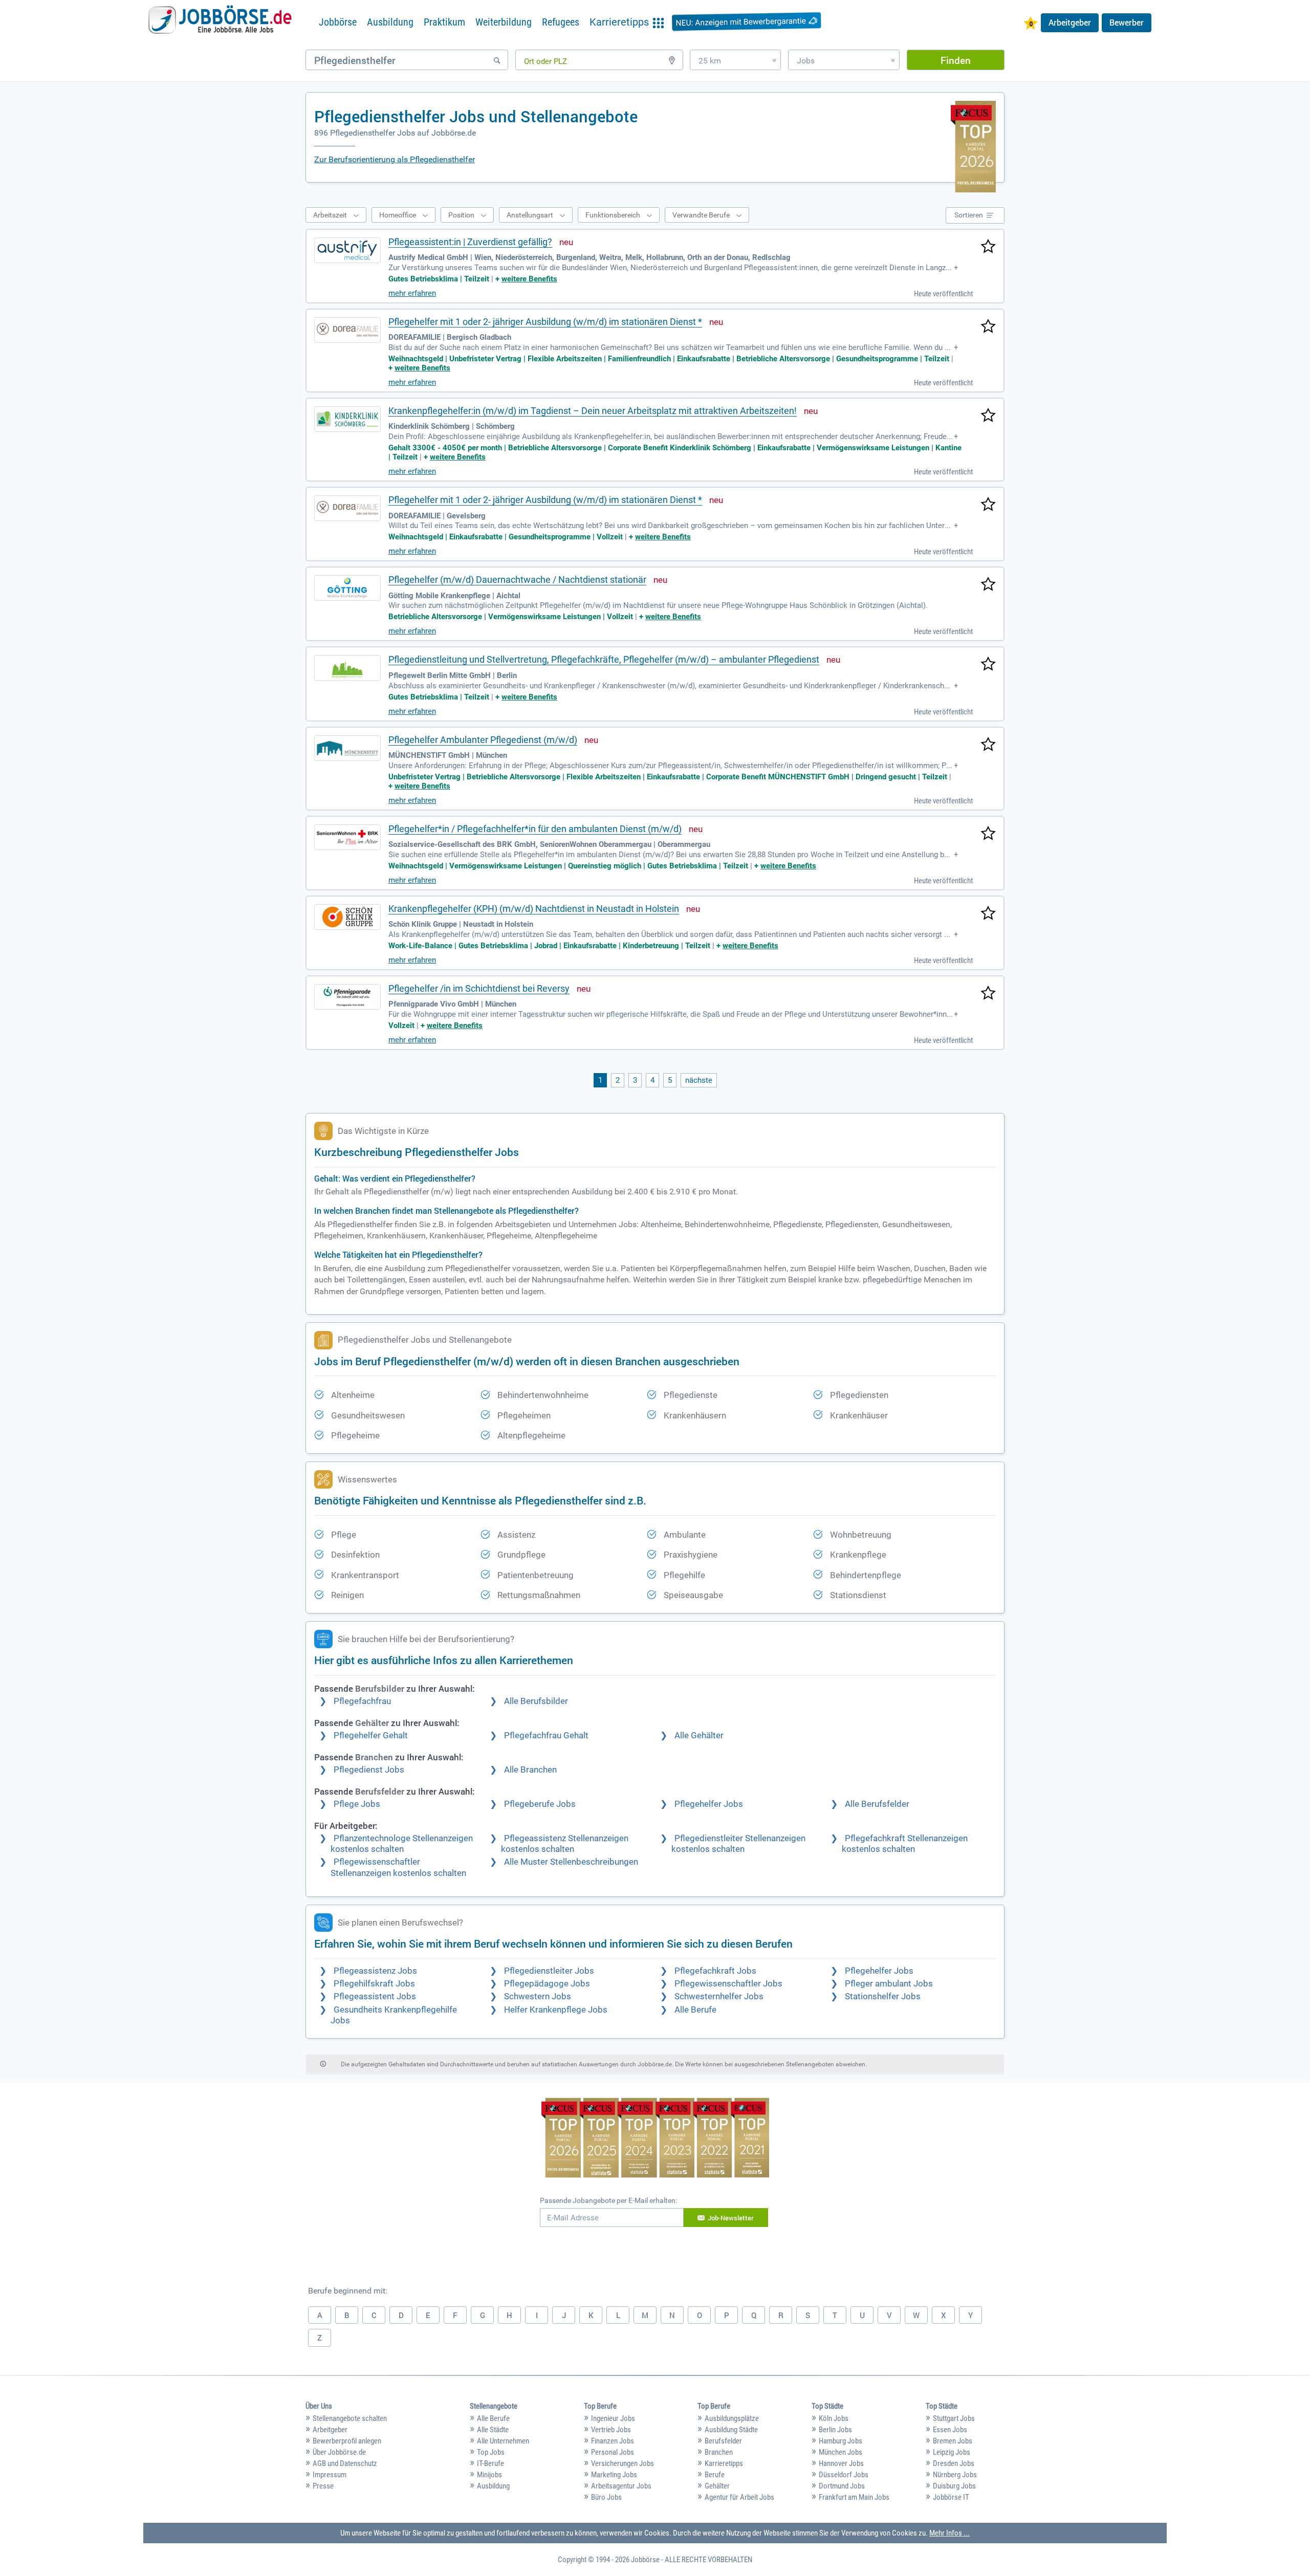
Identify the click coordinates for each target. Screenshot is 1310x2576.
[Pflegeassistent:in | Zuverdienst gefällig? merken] (988, 247)
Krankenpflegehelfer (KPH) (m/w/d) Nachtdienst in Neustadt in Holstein (534, 909)
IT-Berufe (490, 2463)
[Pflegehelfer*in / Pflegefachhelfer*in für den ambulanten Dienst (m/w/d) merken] (988, 834)
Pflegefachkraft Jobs (715, 1971)
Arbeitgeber (1070, 23)
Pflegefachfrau (362, 1701)
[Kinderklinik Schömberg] (347, 419)
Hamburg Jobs (840, 2441)
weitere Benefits (529, 279)
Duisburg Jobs (954, 2486)
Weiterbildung (504, 22)
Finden (956, 60)
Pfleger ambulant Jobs (889, 1984)
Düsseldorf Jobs (844, 2475)
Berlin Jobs (835, 2430)
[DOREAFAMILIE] (347, 330)
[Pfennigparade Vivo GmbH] (347, 997)
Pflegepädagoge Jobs (547, 1984)
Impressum (330, 2475)
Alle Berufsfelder (877, 1804)
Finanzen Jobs (613, 2441)
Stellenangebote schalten (350, 2418)
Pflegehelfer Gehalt (371, 1735)
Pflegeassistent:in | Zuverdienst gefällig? (470, 242)
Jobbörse (338, 22)
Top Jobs (491, 2452)
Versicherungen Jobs (623, 2463)
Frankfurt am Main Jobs (854, 2497)
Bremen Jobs (953, 2441)
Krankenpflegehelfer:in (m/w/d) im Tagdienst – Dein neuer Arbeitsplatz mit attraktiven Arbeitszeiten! (593, 411)
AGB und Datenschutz (345, 2463)
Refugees (561, 22)
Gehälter (717, 2486)
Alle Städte (493, 2430)
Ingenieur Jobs (613, 2418)
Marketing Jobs (614, 2475)
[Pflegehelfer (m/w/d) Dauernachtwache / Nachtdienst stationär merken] (988, 585)
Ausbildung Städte (731, 2430)
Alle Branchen (530, 1770)
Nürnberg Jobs (955, 2475)
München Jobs (840, 2452)
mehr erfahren (412, 293)
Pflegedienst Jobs (369, 1770)
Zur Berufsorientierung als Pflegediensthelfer (395, 159)
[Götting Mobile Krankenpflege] (347, 588)
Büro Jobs (606, 2497)
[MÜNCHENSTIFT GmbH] (347, 748)
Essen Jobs (950, 2430)
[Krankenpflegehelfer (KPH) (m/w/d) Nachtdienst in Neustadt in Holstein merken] (988, 914)
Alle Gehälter (699, 1735)
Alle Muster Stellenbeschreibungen (571, 1862)
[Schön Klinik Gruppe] (347, 917)
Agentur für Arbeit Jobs (739, 2497)
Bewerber (1127, 23)
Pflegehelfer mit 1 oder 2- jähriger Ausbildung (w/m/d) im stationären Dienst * (545, 322)
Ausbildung (390, 22)
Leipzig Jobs (952, 2452)
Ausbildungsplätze (732, 2418)
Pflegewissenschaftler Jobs (728, 1984)
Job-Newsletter (731, 2218)
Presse (323, 2486)
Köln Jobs (834, 2418)
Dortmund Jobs (842, 2486)
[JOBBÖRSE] (220, 22)
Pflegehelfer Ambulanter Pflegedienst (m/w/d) (483, 740)
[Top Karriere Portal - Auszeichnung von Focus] (655, 2139)
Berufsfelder (723, 2441)
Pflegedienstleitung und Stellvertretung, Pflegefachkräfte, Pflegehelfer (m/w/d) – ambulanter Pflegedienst (604, 659)
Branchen (719, 2452)
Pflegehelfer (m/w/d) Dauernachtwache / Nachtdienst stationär (517, 580)
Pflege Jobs (357, 1804)
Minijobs (489, 2475)
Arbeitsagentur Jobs (621, 2486)
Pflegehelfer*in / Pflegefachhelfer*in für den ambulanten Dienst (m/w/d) (535, 829)
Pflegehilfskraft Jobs (374, 1984)
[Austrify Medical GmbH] (347, 250)
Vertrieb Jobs (611, 2430)
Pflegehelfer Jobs (709, 1804)
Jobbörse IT (951, 2497)
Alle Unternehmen (503, 2441)
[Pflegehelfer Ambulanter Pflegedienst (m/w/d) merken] (988, 745)
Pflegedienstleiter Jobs (549, 1971)
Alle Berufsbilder (536, 1701)
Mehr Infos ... (949, 2533)
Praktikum (444, 22)
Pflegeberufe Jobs (540, 1804)
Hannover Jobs (841, 2463)
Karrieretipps (724, 2463)
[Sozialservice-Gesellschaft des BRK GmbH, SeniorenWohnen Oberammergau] (347, 837)
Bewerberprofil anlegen (347, 2441)
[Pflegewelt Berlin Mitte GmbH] (347, 668)
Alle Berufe (695, 2010)
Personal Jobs (613, 2452)
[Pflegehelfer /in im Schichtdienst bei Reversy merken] (988, 994)
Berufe (715, 2475)
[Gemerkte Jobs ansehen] (1031, 24)
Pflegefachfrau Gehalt (546, 1735)
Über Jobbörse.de (339, 2452)
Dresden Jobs (954, 2463)
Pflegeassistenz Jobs (375, 1971)
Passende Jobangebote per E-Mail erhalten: (608, 2200)
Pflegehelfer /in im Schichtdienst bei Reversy (479, 988)
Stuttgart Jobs (954, 2418)
